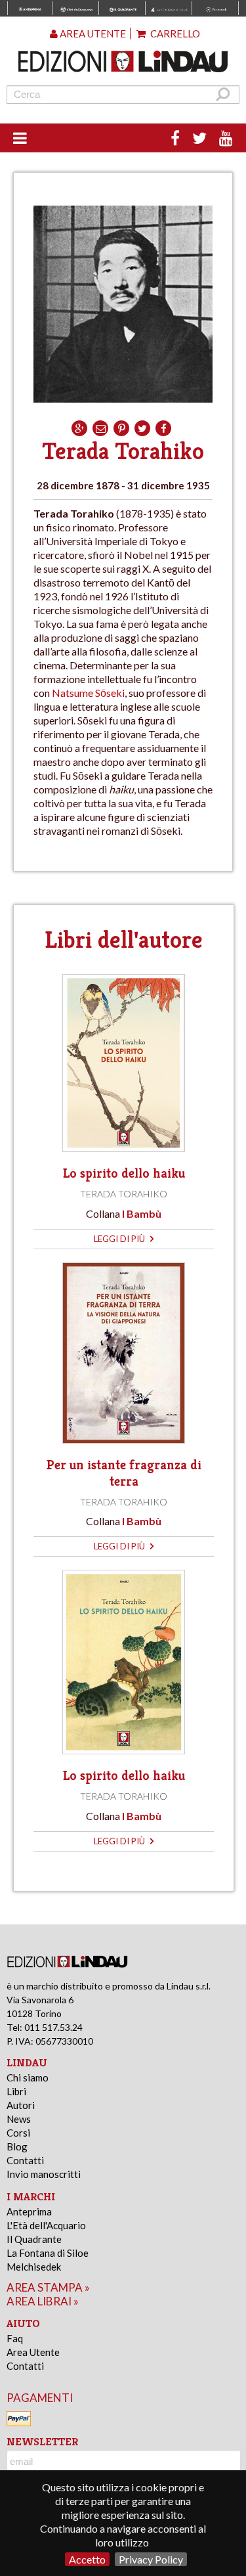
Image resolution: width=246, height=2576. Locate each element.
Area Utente (33, 2352)
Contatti (25, 2160)
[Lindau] (123, 61)
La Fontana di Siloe (48, 2253)
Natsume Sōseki (88, 693)
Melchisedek (34, 2267)
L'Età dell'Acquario (46, 2225)
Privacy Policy (151, 2559)
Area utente (92, 33)
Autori (21, 2105)
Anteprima (29, 2211)
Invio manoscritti (44, 2174)
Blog (17, 2146)
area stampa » (48, 2287)
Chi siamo (28, 2077)
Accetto (87, 2559)
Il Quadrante (34, 2239)
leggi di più (120, 1239)
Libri (16, 2091)
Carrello (174, 33)
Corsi (18, 2133)
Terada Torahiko (124, 1194)
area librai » (43, 2301)
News (19, 2119)
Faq (15, 2338)
